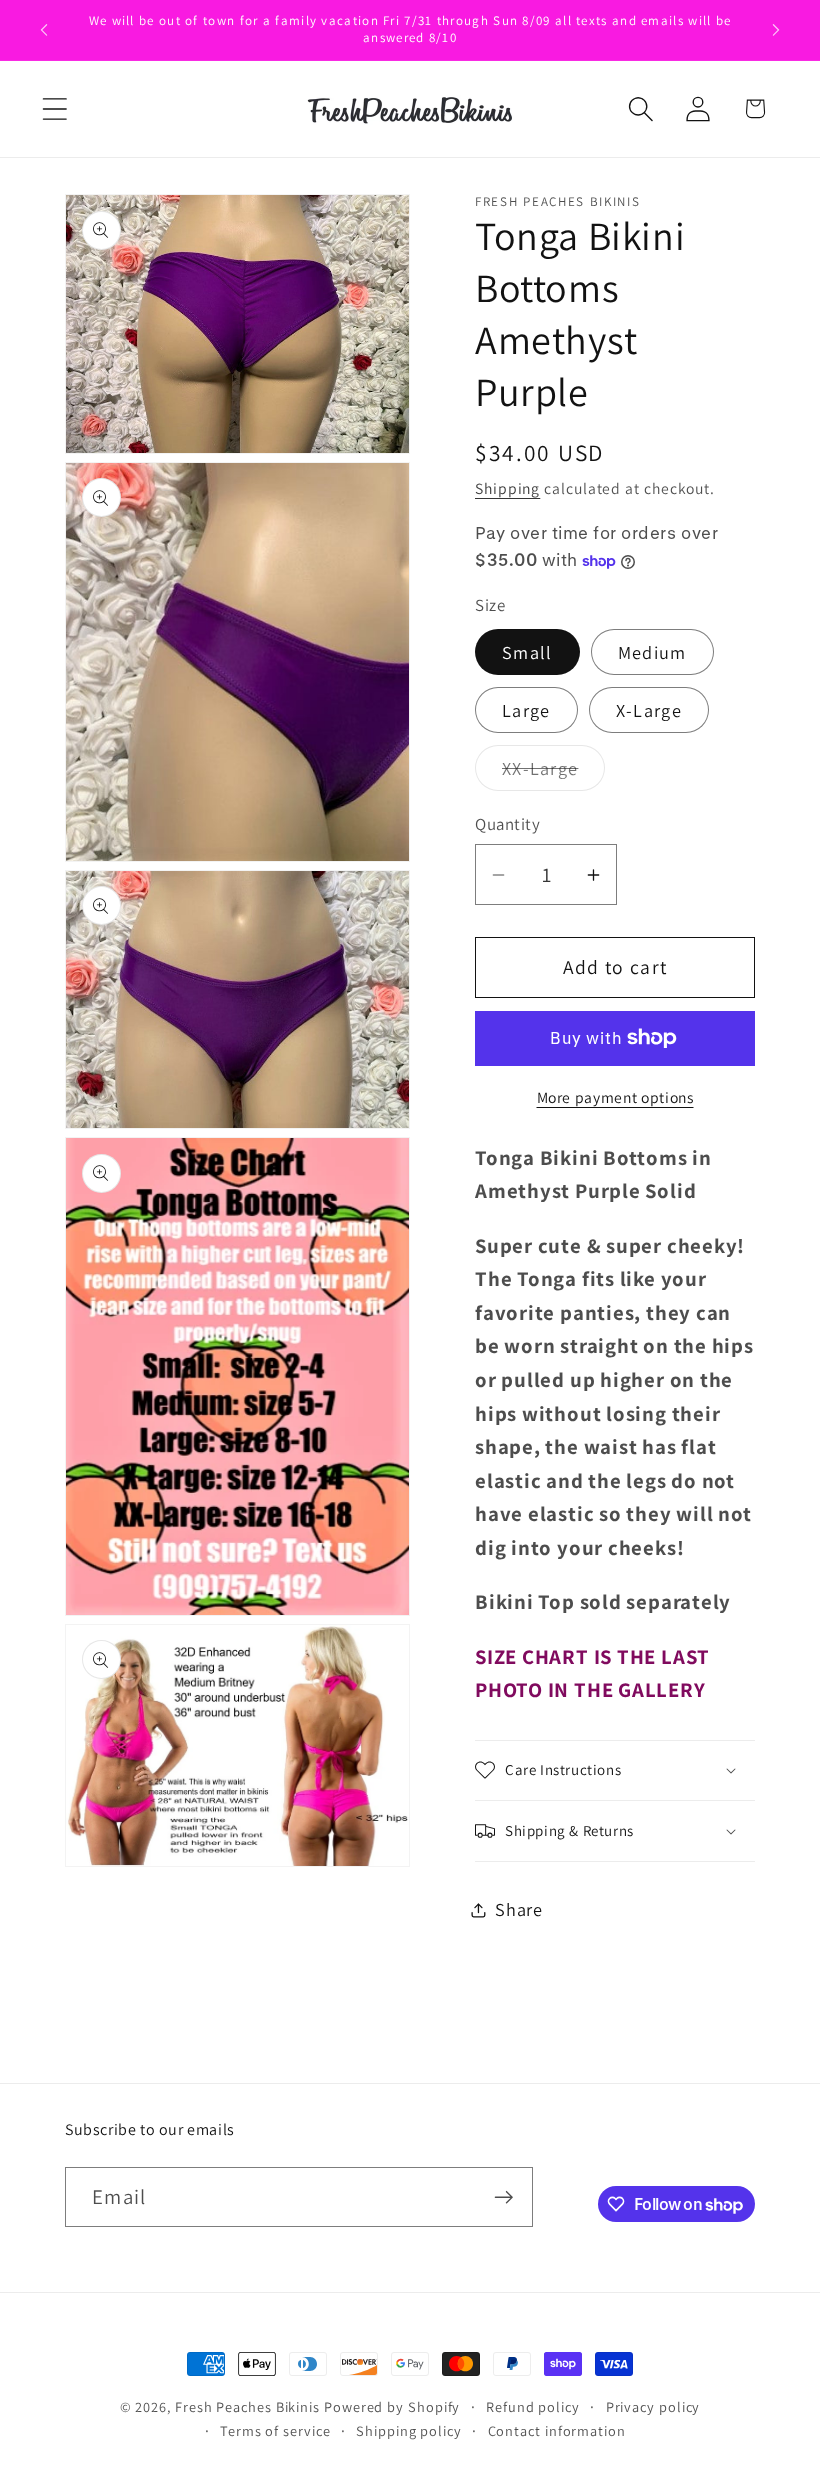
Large (526, 710)
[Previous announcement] (44, 30)
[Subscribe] (503, 2197)
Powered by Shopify (392, 2406)
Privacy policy (653, 2406)
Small (527, 652)
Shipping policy (409, 2430)
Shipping (507, 488)
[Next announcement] (776, 30)
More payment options (615, 1097)
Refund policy (533, 2406)
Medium (652, 652)
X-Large (649, 710)
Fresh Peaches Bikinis (247, 2406)
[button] (54, 108)
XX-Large (553, 773)
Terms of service (275, 2430)
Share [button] (519, 1909)
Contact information (557, 2430)
